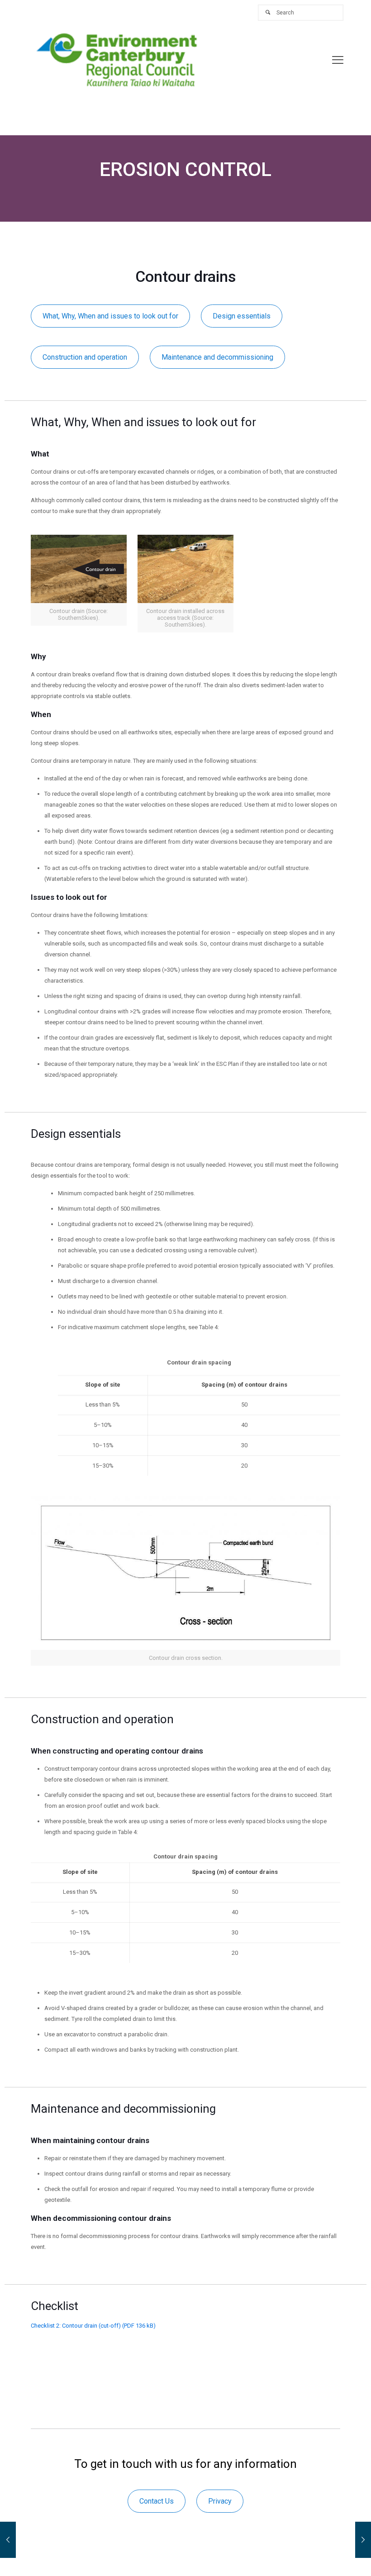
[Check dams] (363, 2540)
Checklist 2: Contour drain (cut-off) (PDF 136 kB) (93, 2326)
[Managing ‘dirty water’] (8, 2540)
